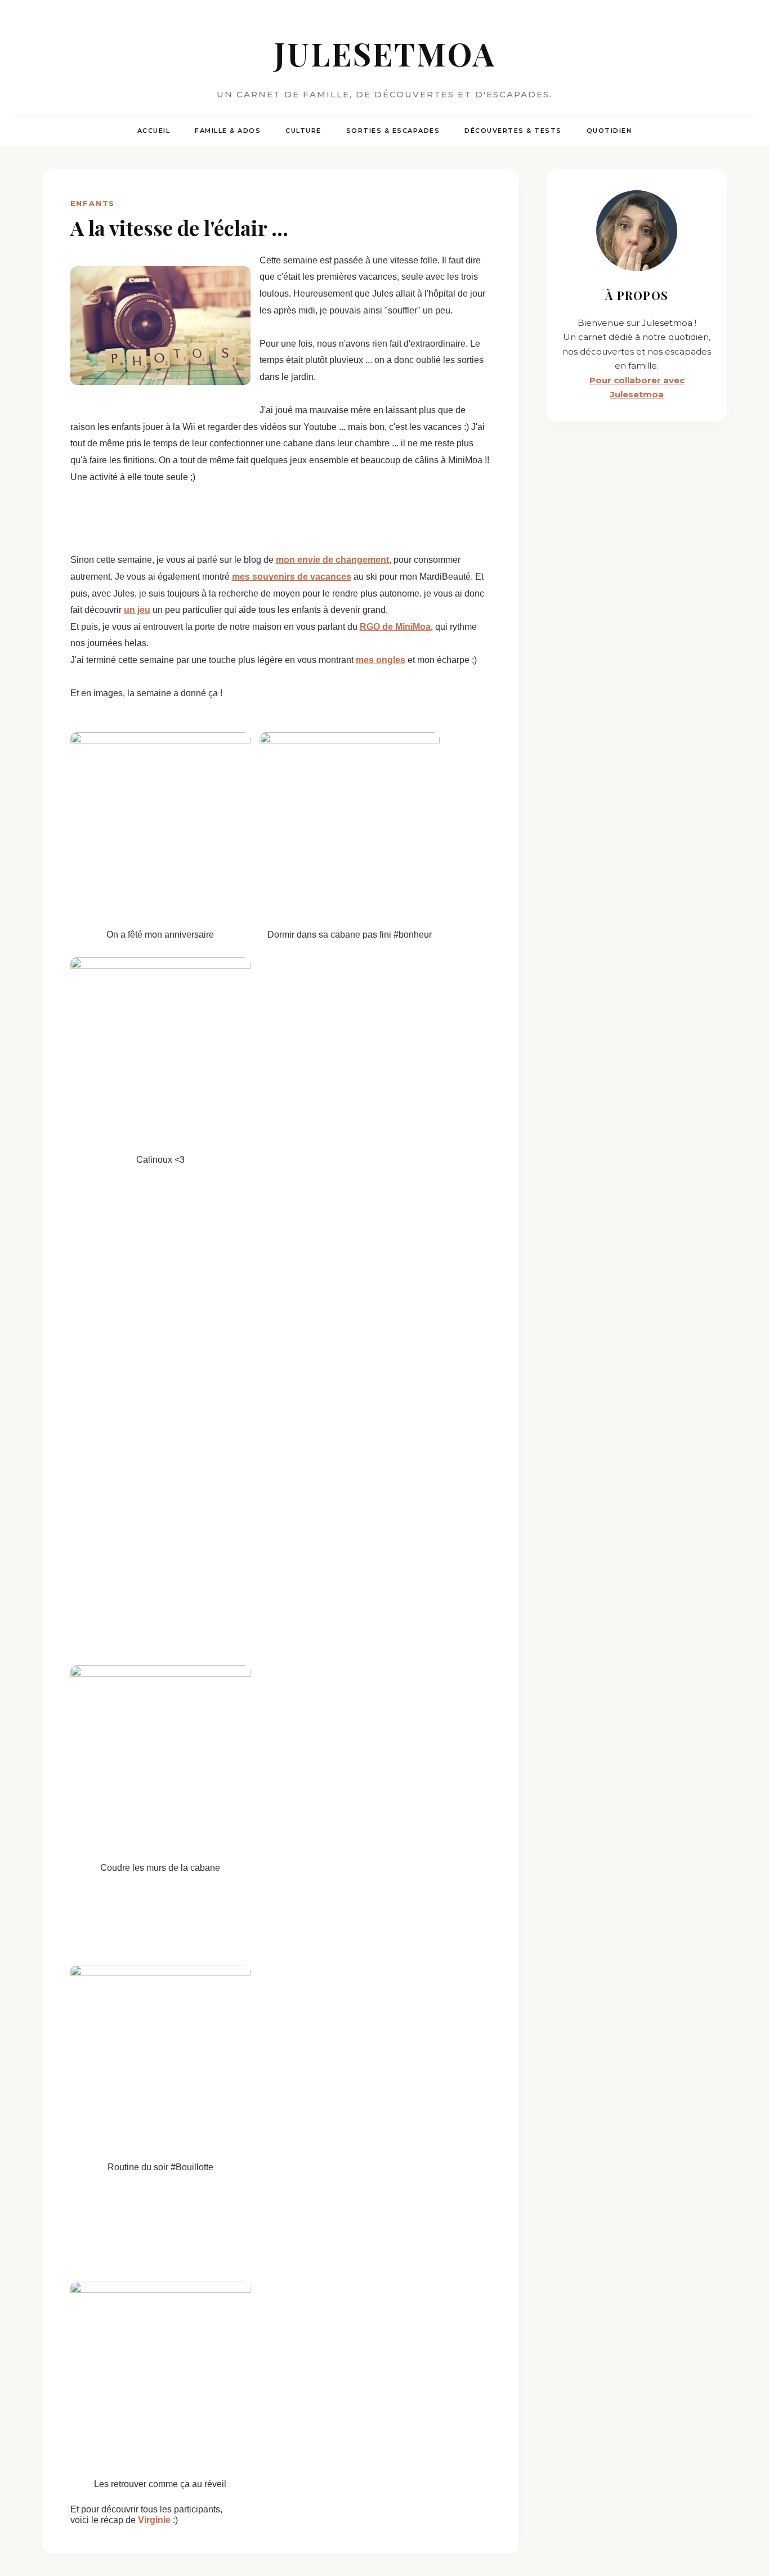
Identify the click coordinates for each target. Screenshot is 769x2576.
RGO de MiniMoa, (396, 627)
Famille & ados (228, 131)
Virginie (155, 2520)
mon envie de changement (332, 560)
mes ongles (381, 660)
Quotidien (609, 131)
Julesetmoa (385, 53)
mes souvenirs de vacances (292, 577)
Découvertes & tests (513, 131)
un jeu (137, 610)
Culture (303, 131)
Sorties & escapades (393, 131)
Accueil (154, 131)
